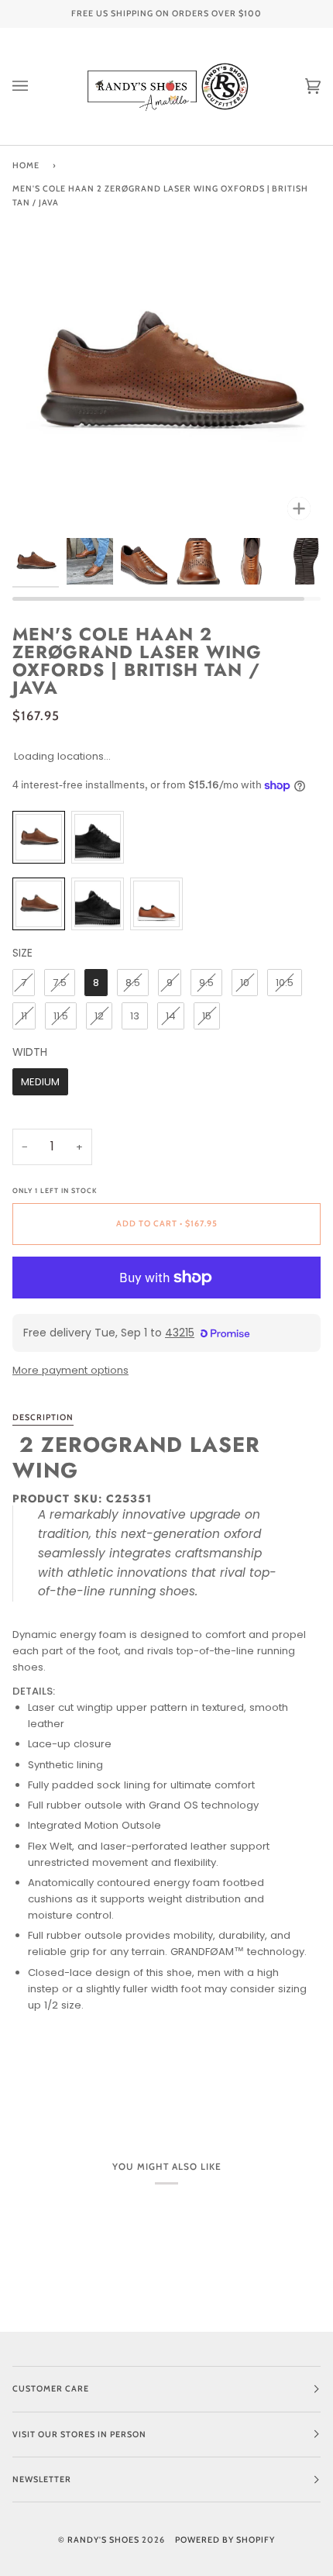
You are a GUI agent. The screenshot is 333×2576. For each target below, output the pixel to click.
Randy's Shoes (103, 2540)
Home (26, 166)
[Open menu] (36, 86)
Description (43, 1417)
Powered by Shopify (225, 2540)
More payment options (70, 1370)
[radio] (39, 837)
